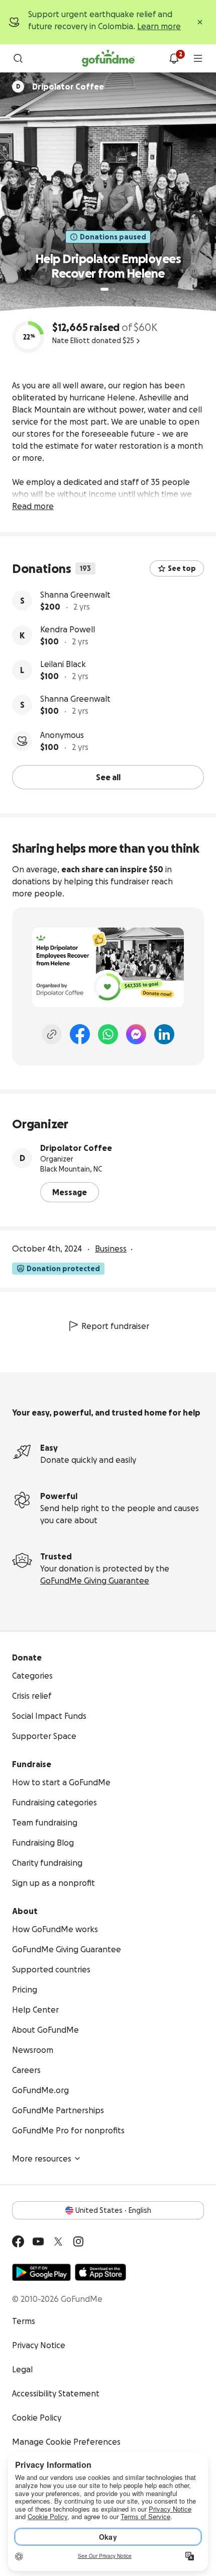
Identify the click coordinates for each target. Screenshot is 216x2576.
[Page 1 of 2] (104, 289)
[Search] (18, 58)
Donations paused (113, 237)
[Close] (200, 22)
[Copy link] (52, 1034)
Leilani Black (63, 664)
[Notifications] (174, 58)
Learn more (159, 26)
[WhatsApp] (108, 1034)
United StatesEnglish (113, 2210)
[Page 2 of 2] (114, 289)
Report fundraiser (115, 1326)
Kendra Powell (68, 629)
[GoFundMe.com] (108, 58)
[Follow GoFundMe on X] (58, 2241)
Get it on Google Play (41, 2272)
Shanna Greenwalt (75, 595)
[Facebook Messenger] (136, 1034)
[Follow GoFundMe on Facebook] (18, 2241)
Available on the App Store (100, 2272)
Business (111, 1249)
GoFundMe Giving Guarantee (95, 1581)
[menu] (198, 58)
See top (182, 568)
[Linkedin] (164, 1034)
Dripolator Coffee (76, 1148)
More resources (42, 2158)
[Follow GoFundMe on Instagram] (78, 2241)
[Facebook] (80, 1034)
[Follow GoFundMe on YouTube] (38, 2241)
